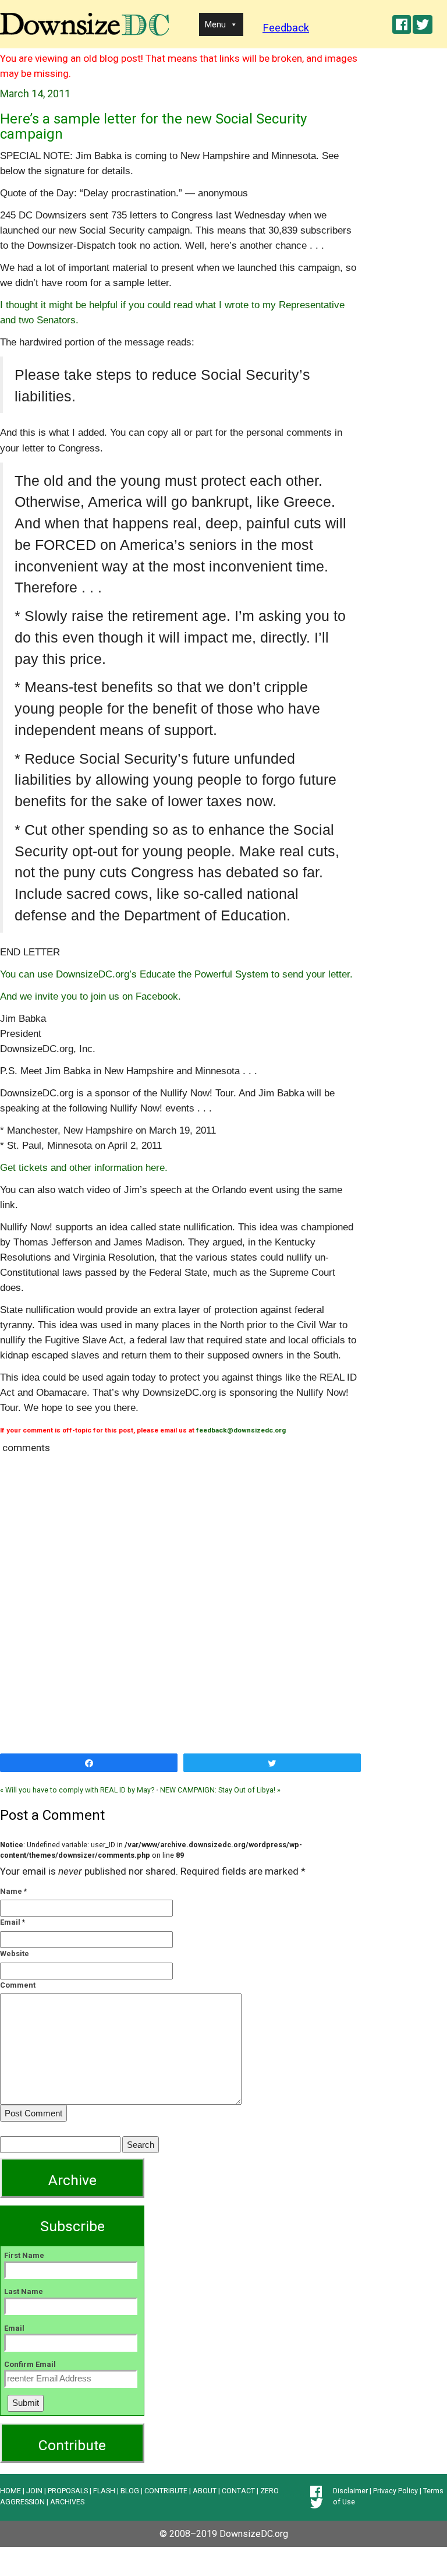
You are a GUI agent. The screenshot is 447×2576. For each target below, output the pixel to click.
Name (11, 1891)
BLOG (130, 2491)
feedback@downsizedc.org (241, 1430)
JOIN (34, 2491)
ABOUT (205, 2491)
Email (10, 1922)
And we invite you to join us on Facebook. (91, 996)
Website (15, 1954)
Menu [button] (215, 24)
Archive (72, 2180)
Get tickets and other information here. (84, 1167)
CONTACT (238, 2491)
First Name (24, 2255)
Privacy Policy (395, 2491)
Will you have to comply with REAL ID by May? (77, 1790)
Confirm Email (30, 2364)
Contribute (72, 2445)
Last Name (24, 2291)
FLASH (104, 2491)
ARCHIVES (67, 2502)
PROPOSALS (68, 2491)
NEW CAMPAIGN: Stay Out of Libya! (220, 1790)
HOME (10, 2491)
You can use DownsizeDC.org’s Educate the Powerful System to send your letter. (176, 974)
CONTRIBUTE (166, 2491)
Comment (18, 1985)
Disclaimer (350, 2491)
